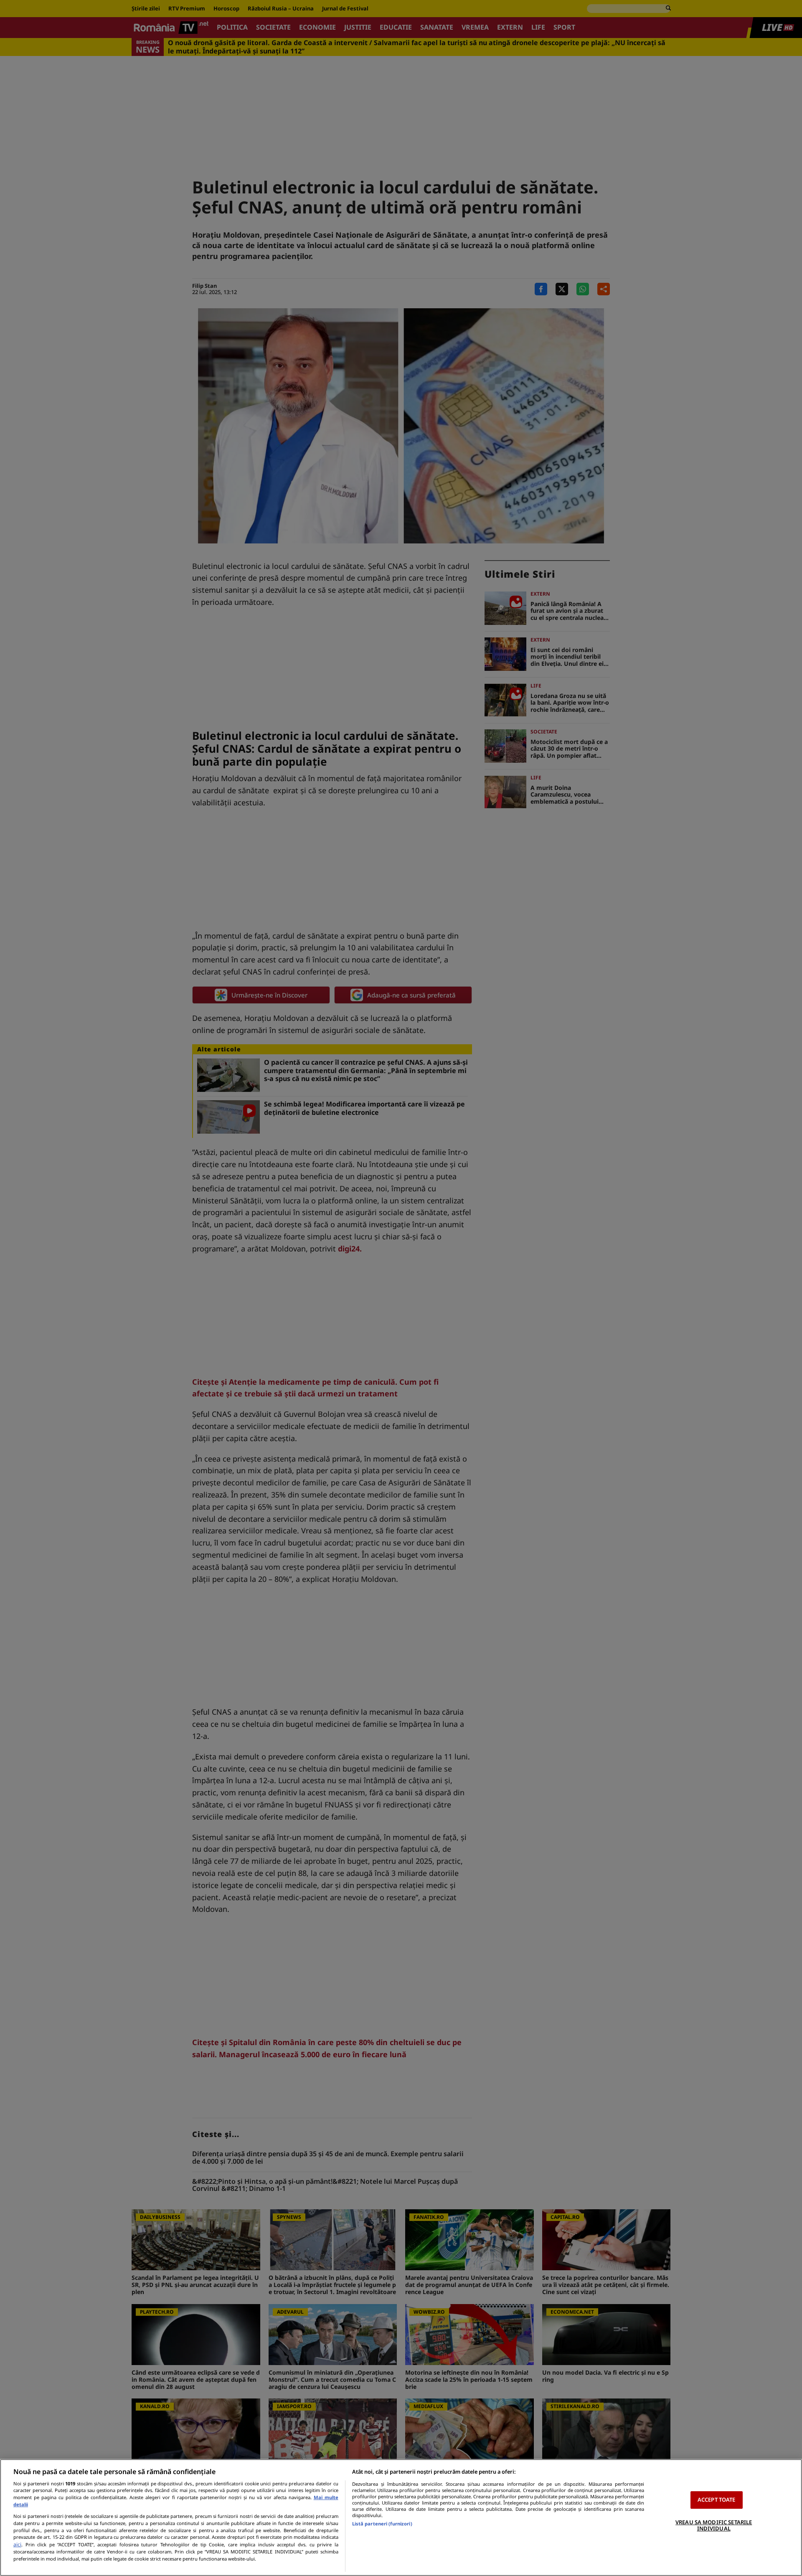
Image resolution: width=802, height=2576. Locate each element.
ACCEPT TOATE (717, 2500)
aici (17, 2544)
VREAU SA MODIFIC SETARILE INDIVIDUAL (714, 2525)
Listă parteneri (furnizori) (382, 2524)
